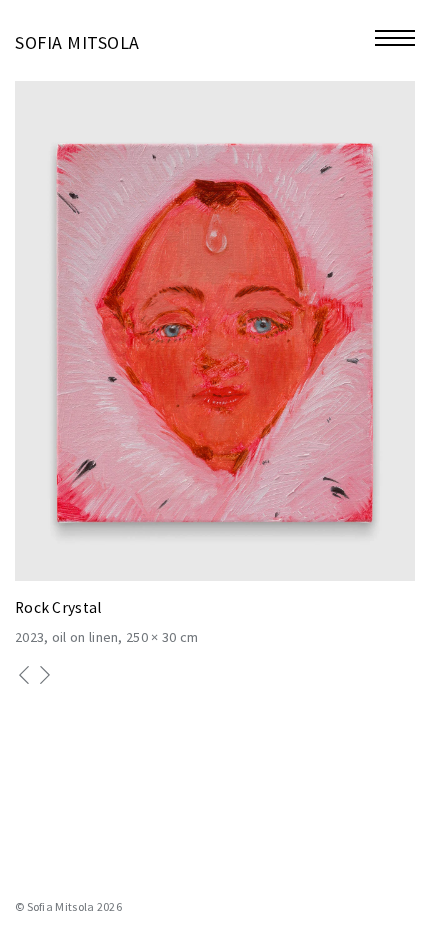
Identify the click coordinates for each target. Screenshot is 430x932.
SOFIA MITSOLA (77, 42)
